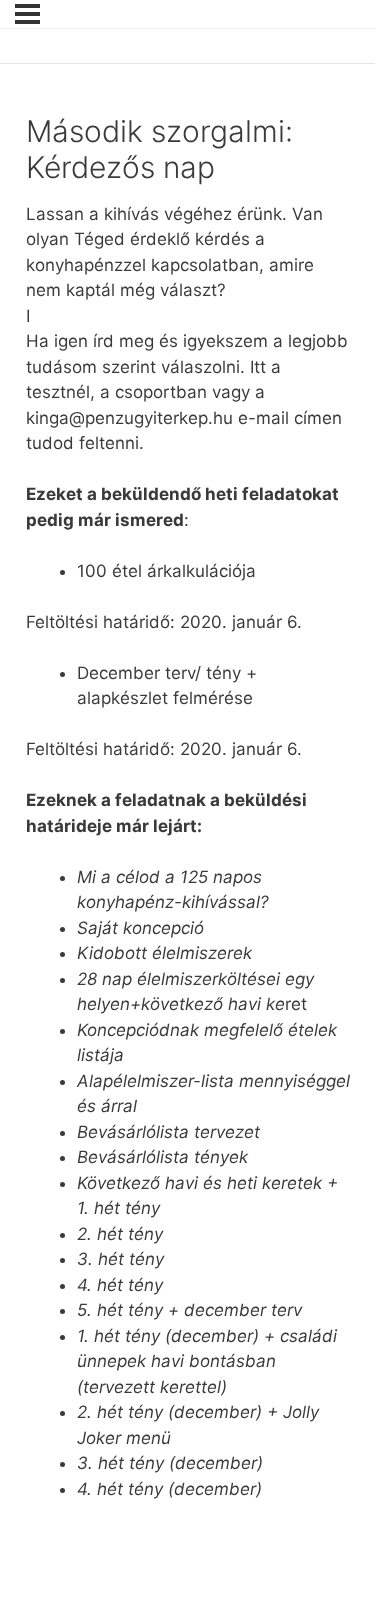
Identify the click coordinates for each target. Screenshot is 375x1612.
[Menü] (27, 14)
